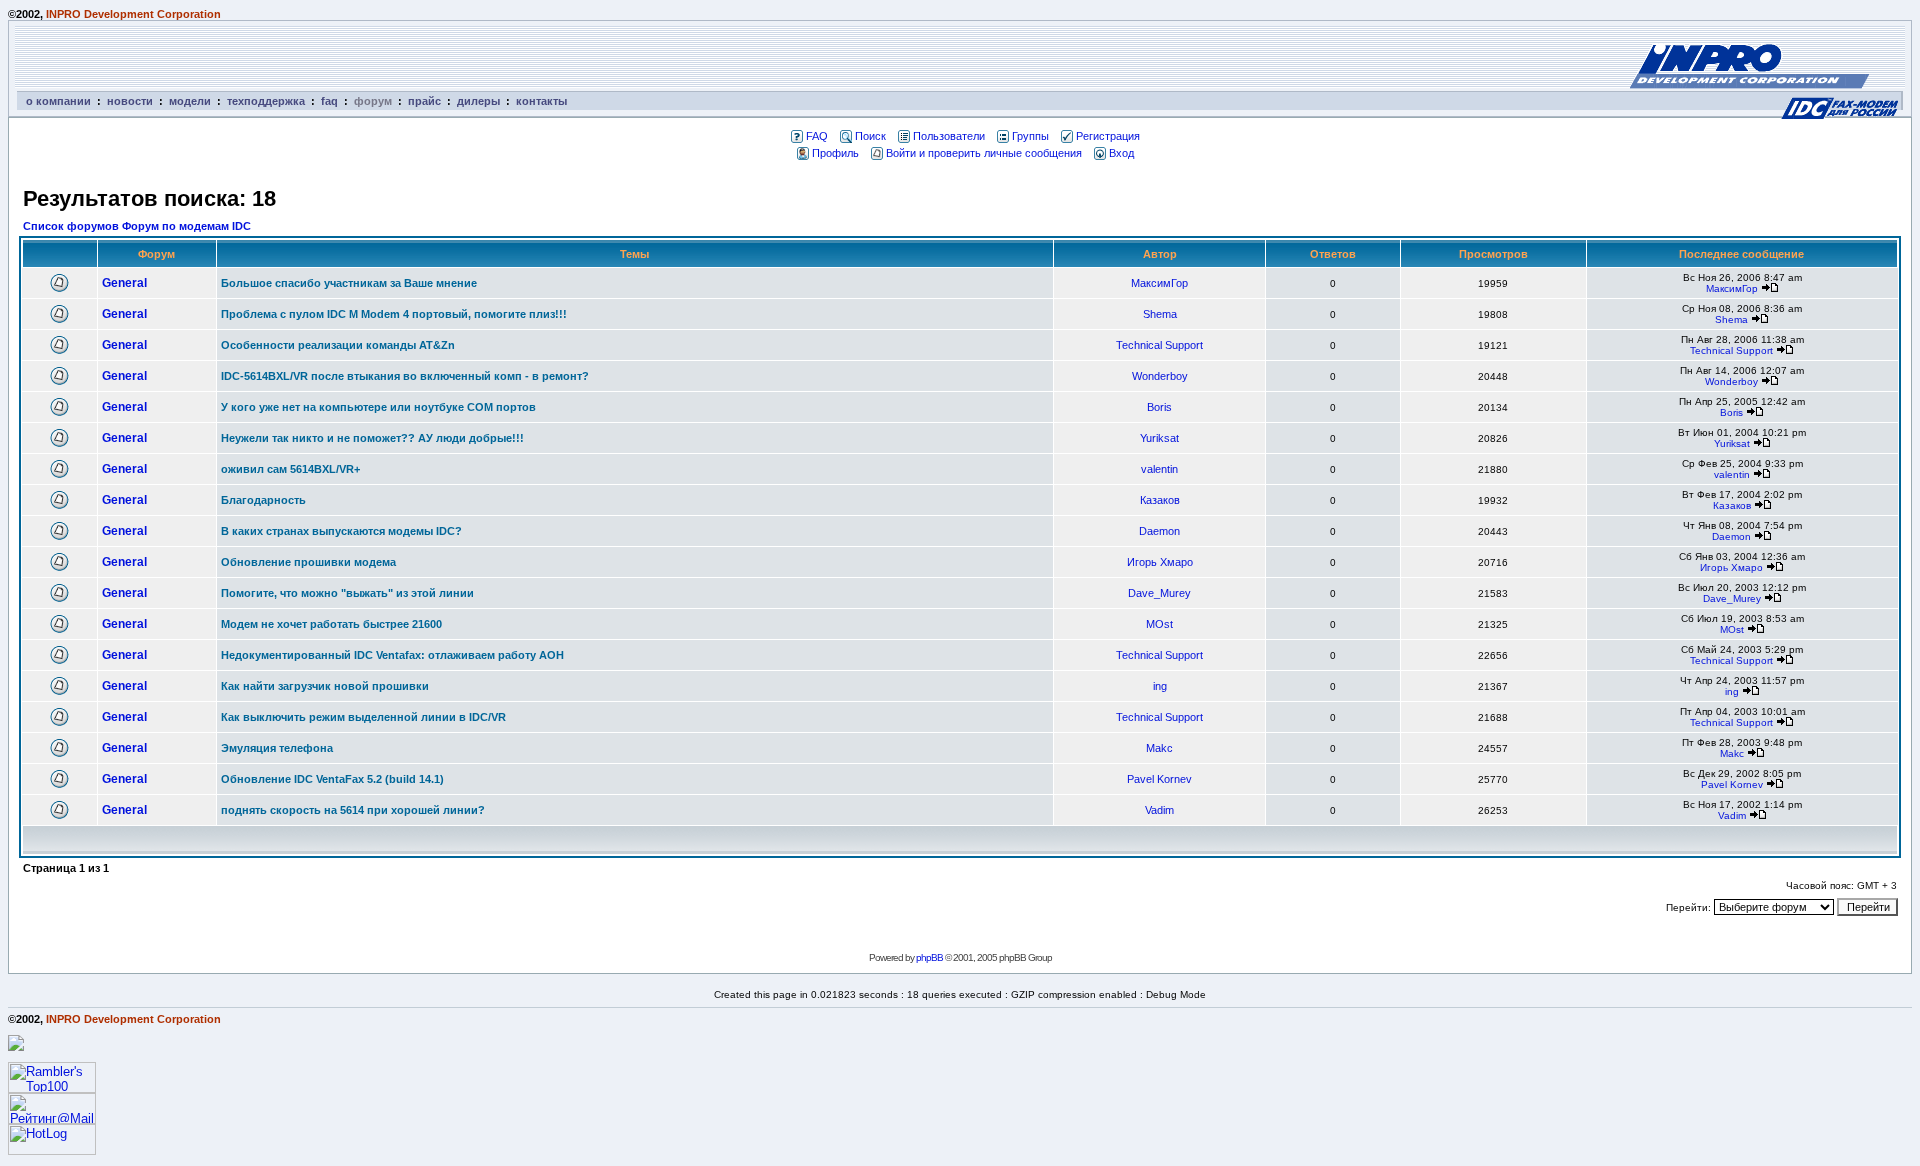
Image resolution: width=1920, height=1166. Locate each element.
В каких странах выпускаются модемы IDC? (341, 531)
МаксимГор (1159, 283)
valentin (1159, 469)
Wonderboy (1160, 376)
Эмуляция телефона (277, 748)
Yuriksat (1159, 438)
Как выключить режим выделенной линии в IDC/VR (363, 717)
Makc (1159, 748)
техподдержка (266, 101)
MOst (1159, 624)
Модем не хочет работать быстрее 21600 (331, 624)
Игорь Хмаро (1160, 562)
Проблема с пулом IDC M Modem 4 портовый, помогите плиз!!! (394, 314)
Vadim (1159, 810)
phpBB (929, 957)
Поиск (870, 136)
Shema (1160, 314)
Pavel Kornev (1159, 779)
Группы (1030, 136)
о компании (58, 101)
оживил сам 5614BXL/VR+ (290, 469)
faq (329, 101)
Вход (1121, 153)
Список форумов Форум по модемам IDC (137, 226)
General (124, 283)
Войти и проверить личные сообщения (984, 153)
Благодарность (263, 500)
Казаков (1160, 500)
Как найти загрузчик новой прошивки (325, 686)
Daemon (1159, 531)
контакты (541, 101)
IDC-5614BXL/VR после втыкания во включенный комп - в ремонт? (405, 376)
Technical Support (1159, 345)
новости (130, 101)
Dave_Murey (1159, 593)
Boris (1159, 407)
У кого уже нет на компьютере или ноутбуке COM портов (378, 407)
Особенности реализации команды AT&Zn (338, 345)
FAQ (817, 136)
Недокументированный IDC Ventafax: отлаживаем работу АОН (392, 655)
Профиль (835, 153)
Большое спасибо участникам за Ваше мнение (349, 283)
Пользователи (949, 136)
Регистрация (1108, 136)
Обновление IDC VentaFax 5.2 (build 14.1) (332, 779)
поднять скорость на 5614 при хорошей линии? (353, 810)
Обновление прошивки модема (308, 562)
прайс (424, 101)
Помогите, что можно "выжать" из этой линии (347, 593)
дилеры (478, 101)
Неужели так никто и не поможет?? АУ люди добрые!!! (372, 438)
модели (190, 101)
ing (1160, 686)
